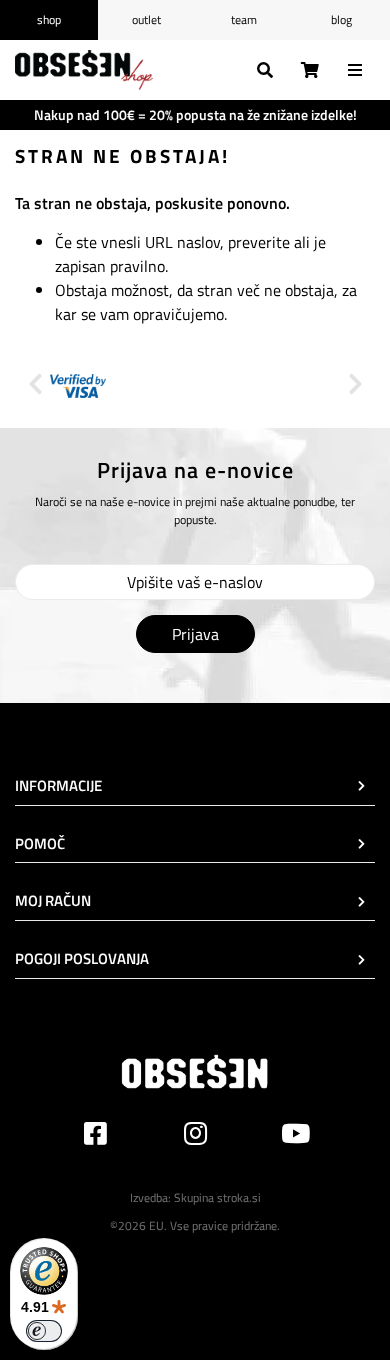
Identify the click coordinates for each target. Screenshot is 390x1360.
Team (244, 19)
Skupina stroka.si (217, 1197)
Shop (49, 19)
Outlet (146, 19)
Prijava (195, 634)
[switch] (44, 1331)
